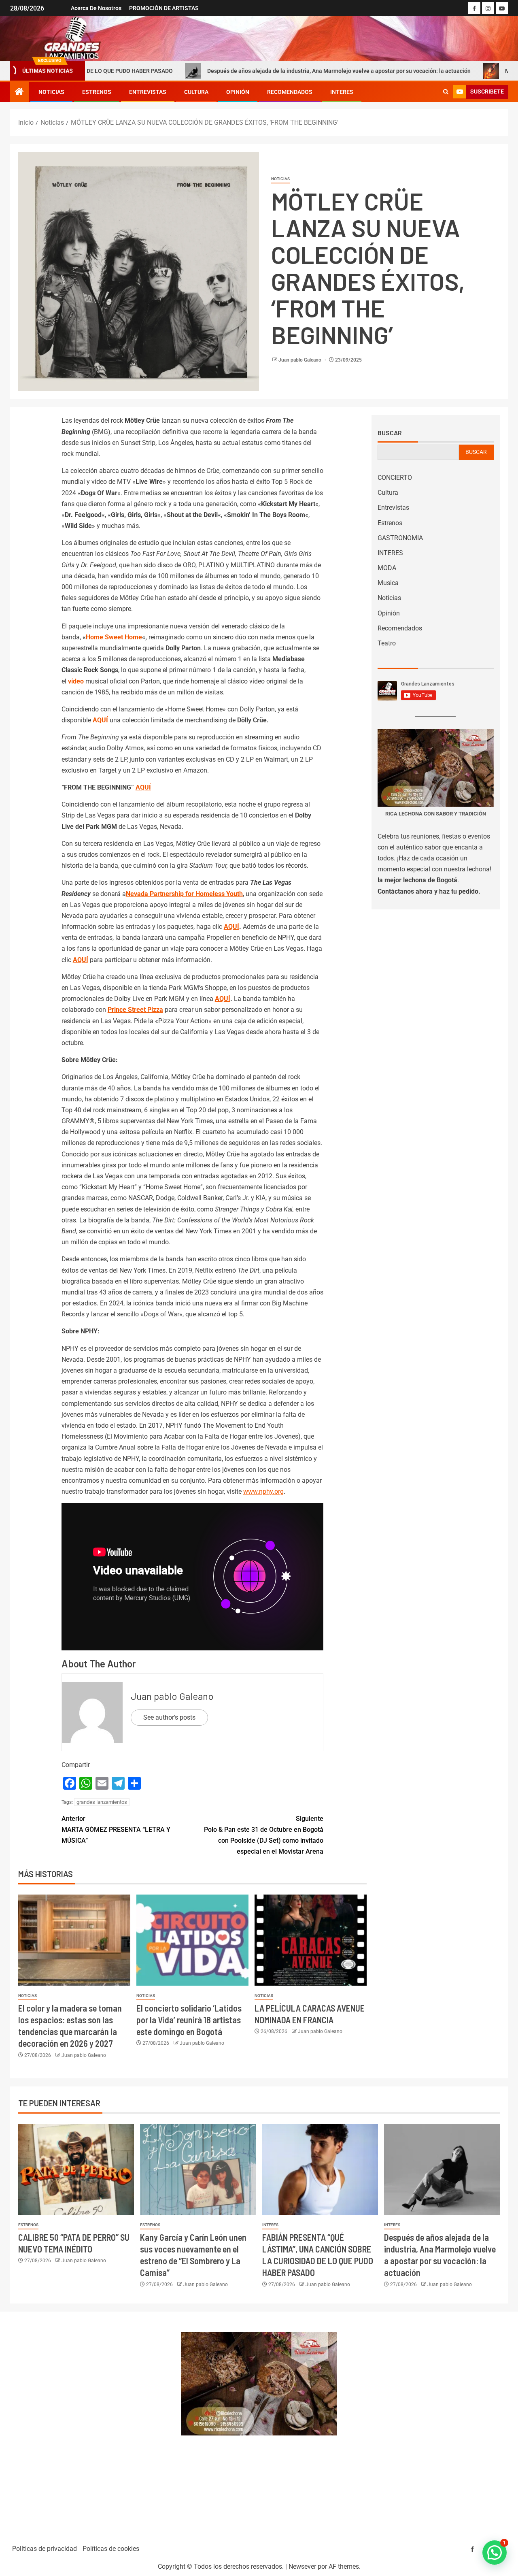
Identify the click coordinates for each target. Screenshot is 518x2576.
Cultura (196, 92)
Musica (388, 583)
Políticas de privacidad (45, 2549)
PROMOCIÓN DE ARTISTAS (164, 8)
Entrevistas (148, 92)
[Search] (446, 92)
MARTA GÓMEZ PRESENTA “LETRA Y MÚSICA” (116, 1830)
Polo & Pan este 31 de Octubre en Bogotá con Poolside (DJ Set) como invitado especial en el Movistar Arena (264, 1835)
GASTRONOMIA (400, 538)
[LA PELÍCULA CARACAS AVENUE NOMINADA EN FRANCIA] (311, 1940)
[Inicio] (19, 92)
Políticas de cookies (111, 2549)
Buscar (390, 433)
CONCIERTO (395, 478)
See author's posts (169, 1717)
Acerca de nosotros (96, 8)
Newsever (302, 2566)
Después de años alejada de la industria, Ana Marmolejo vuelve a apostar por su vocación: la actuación (243, 71)
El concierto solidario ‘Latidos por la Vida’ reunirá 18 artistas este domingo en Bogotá (189, 2020)
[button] (495, 2553)
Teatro (387, 643)
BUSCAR (476, 452)
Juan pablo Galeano (300, 360)
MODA (387, 568)
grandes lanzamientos (102, 1802)
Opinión (238, 92)
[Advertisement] (91, 2424)
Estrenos (97, 92)
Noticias (51, 92)
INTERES (342, 92)
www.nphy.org (263, 1491)
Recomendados (290, 92)
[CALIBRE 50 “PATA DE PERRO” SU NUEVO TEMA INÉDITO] (76, 2169)
